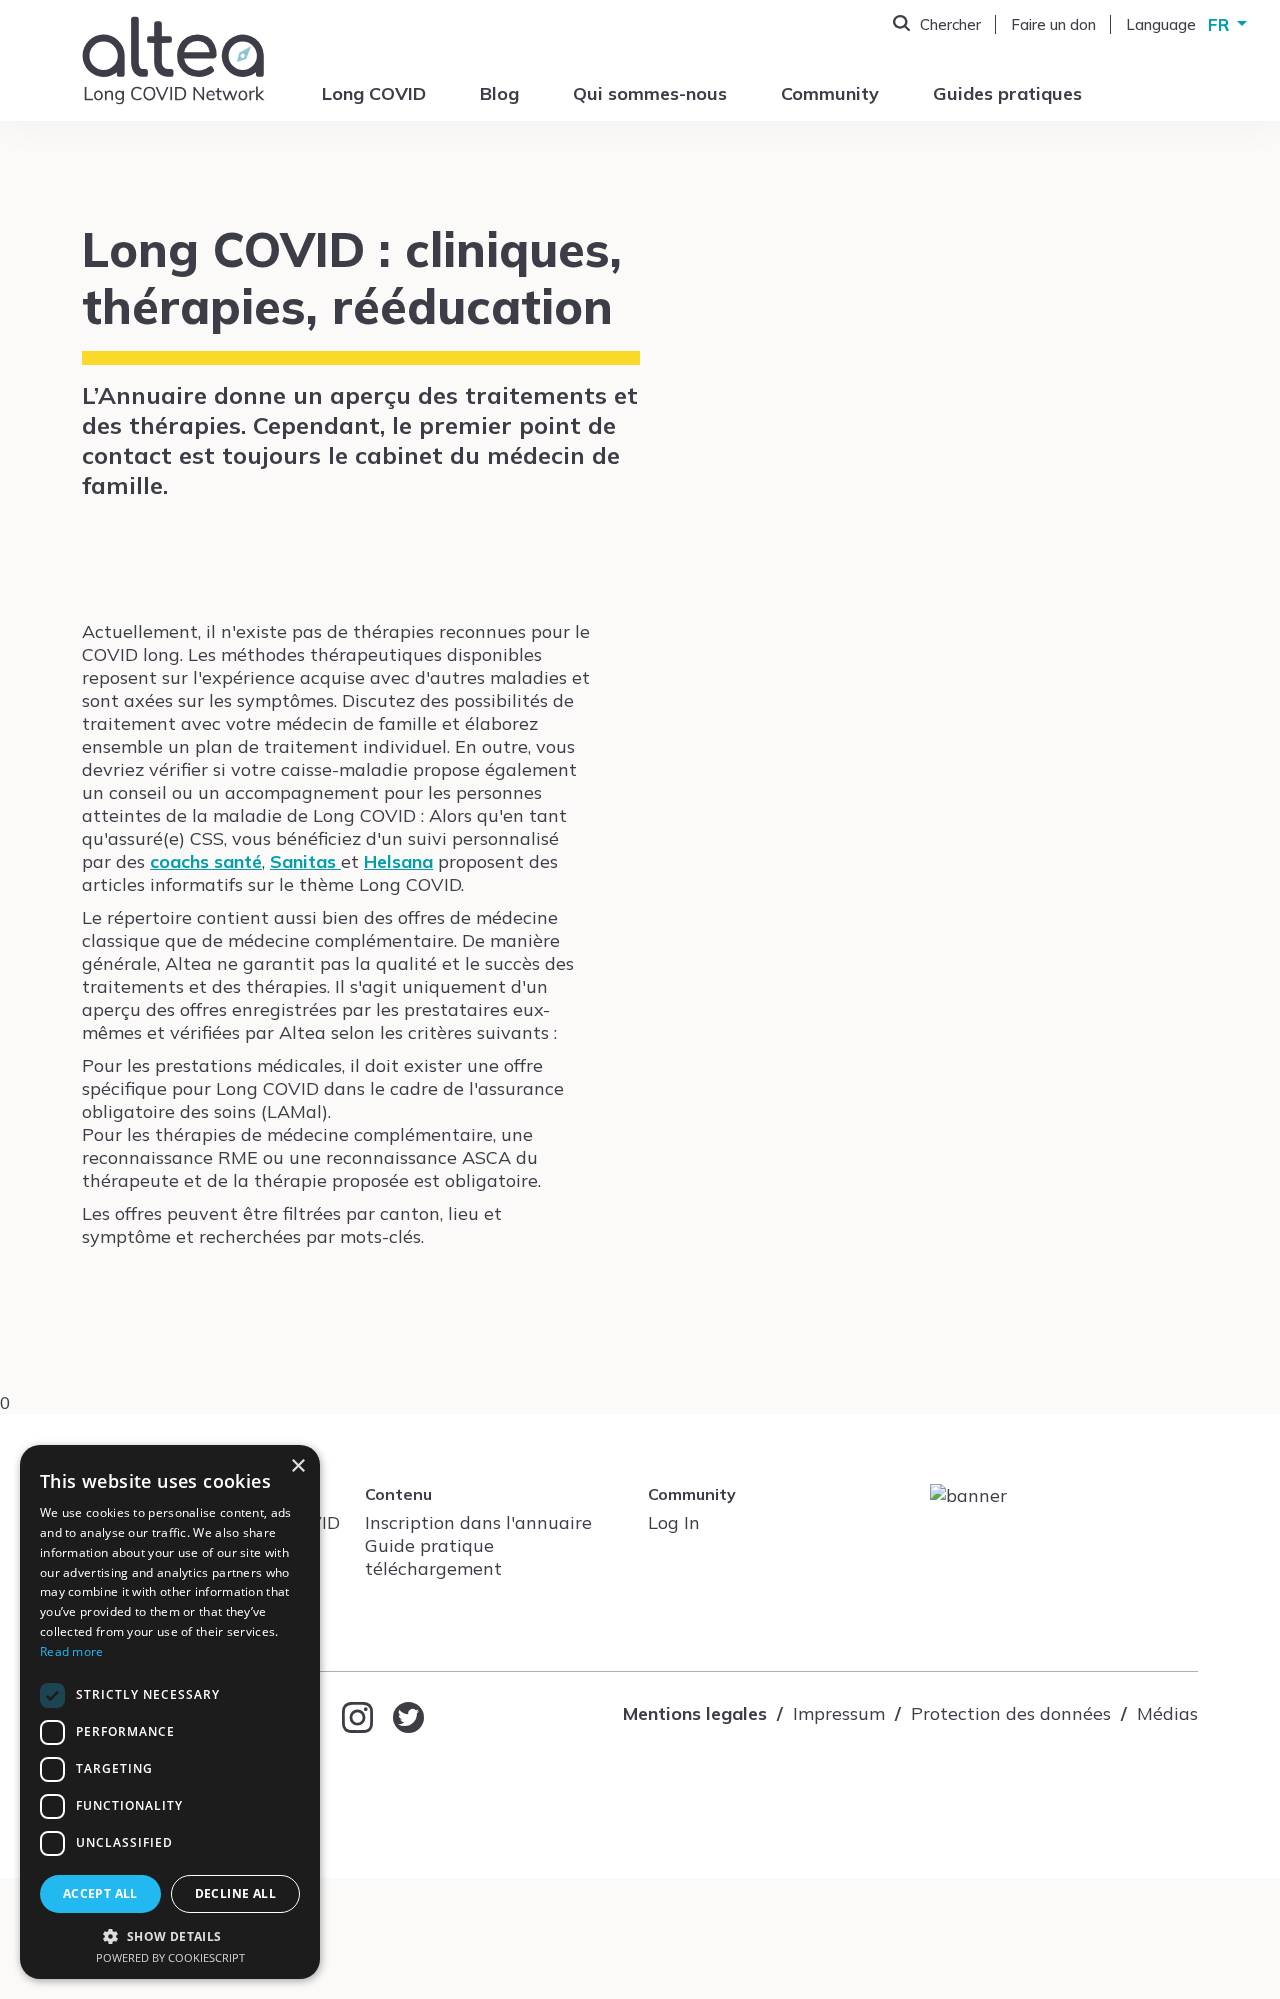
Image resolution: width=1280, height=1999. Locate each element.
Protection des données (1011, 1713)
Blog (499, 93)
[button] (170, 1935)
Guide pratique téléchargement (433, 1557)
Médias (1167, 1713)
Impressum (839, 1713)
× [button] (297, 1466)
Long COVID (374, 93)
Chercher (950, 24)
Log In (674, 1522)
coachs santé (206, 861)
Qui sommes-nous (650, 93)
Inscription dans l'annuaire (478, 1522)
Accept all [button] (100, 1893)
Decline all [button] (235, 1893)
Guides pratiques (1007, 93)
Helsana (398, 861)
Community (830, 93)
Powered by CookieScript (170, 1957)
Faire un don (1053, 24)
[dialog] (170, 1712)
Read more (72, 1651)
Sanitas (305, 861)
